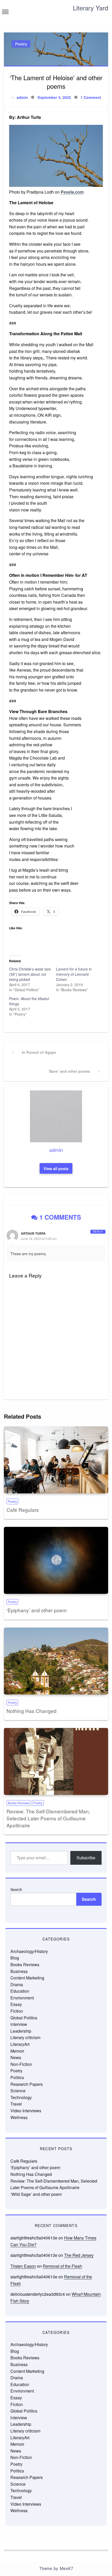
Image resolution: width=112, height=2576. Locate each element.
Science (18, 2091)
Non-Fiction (21, 2064)
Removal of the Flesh (62, 2266)
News (16, 2057)
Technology (21, 2097)
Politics (17, 2077)
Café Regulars (23, 1510)
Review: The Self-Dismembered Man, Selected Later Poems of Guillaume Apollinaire (48, 1818)
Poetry (21, 44)
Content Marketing (27, 1978)
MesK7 (66, 2569)
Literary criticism (25, 2037)
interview (19, 2024)
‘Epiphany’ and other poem (37, 1610)
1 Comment (91, 97)
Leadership (21, 2031)
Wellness (19, 2117)
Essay (16, 2004)
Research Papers (27, 2084)
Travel (16, 2104)
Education (20, 1991)
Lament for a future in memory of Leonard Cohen (74, 974)
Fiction (17, 2011)
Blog (15, 1958)
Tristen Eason (23, 2266)
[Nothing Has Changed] (56, 1661)
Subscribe (86, 1858)
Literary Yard (91, 8)
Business (19, 1971)
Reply (98, 1232)
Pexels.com (72, 192)
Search (16, 1889)
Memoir (17, 2051)
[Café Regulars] (56, 1460)
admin (22, 97)
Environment (22, 1998)
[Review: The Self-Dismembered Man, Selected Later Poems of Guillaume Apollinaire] (56, 1761)
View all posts (56, 1169)
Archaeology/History (29, 1951)
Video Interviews (26, 2111)
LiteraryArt (20, 2044)
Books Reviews (19, 1803)
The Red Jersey (79, 2255)
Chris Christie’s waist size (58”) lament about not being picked (30, 974)
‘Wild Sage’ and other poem (36, 2194)
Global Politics (24, 2018)
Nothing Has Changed (32, 1711)
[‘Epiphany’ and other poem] (56, 1560)
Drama (17, 1984)
